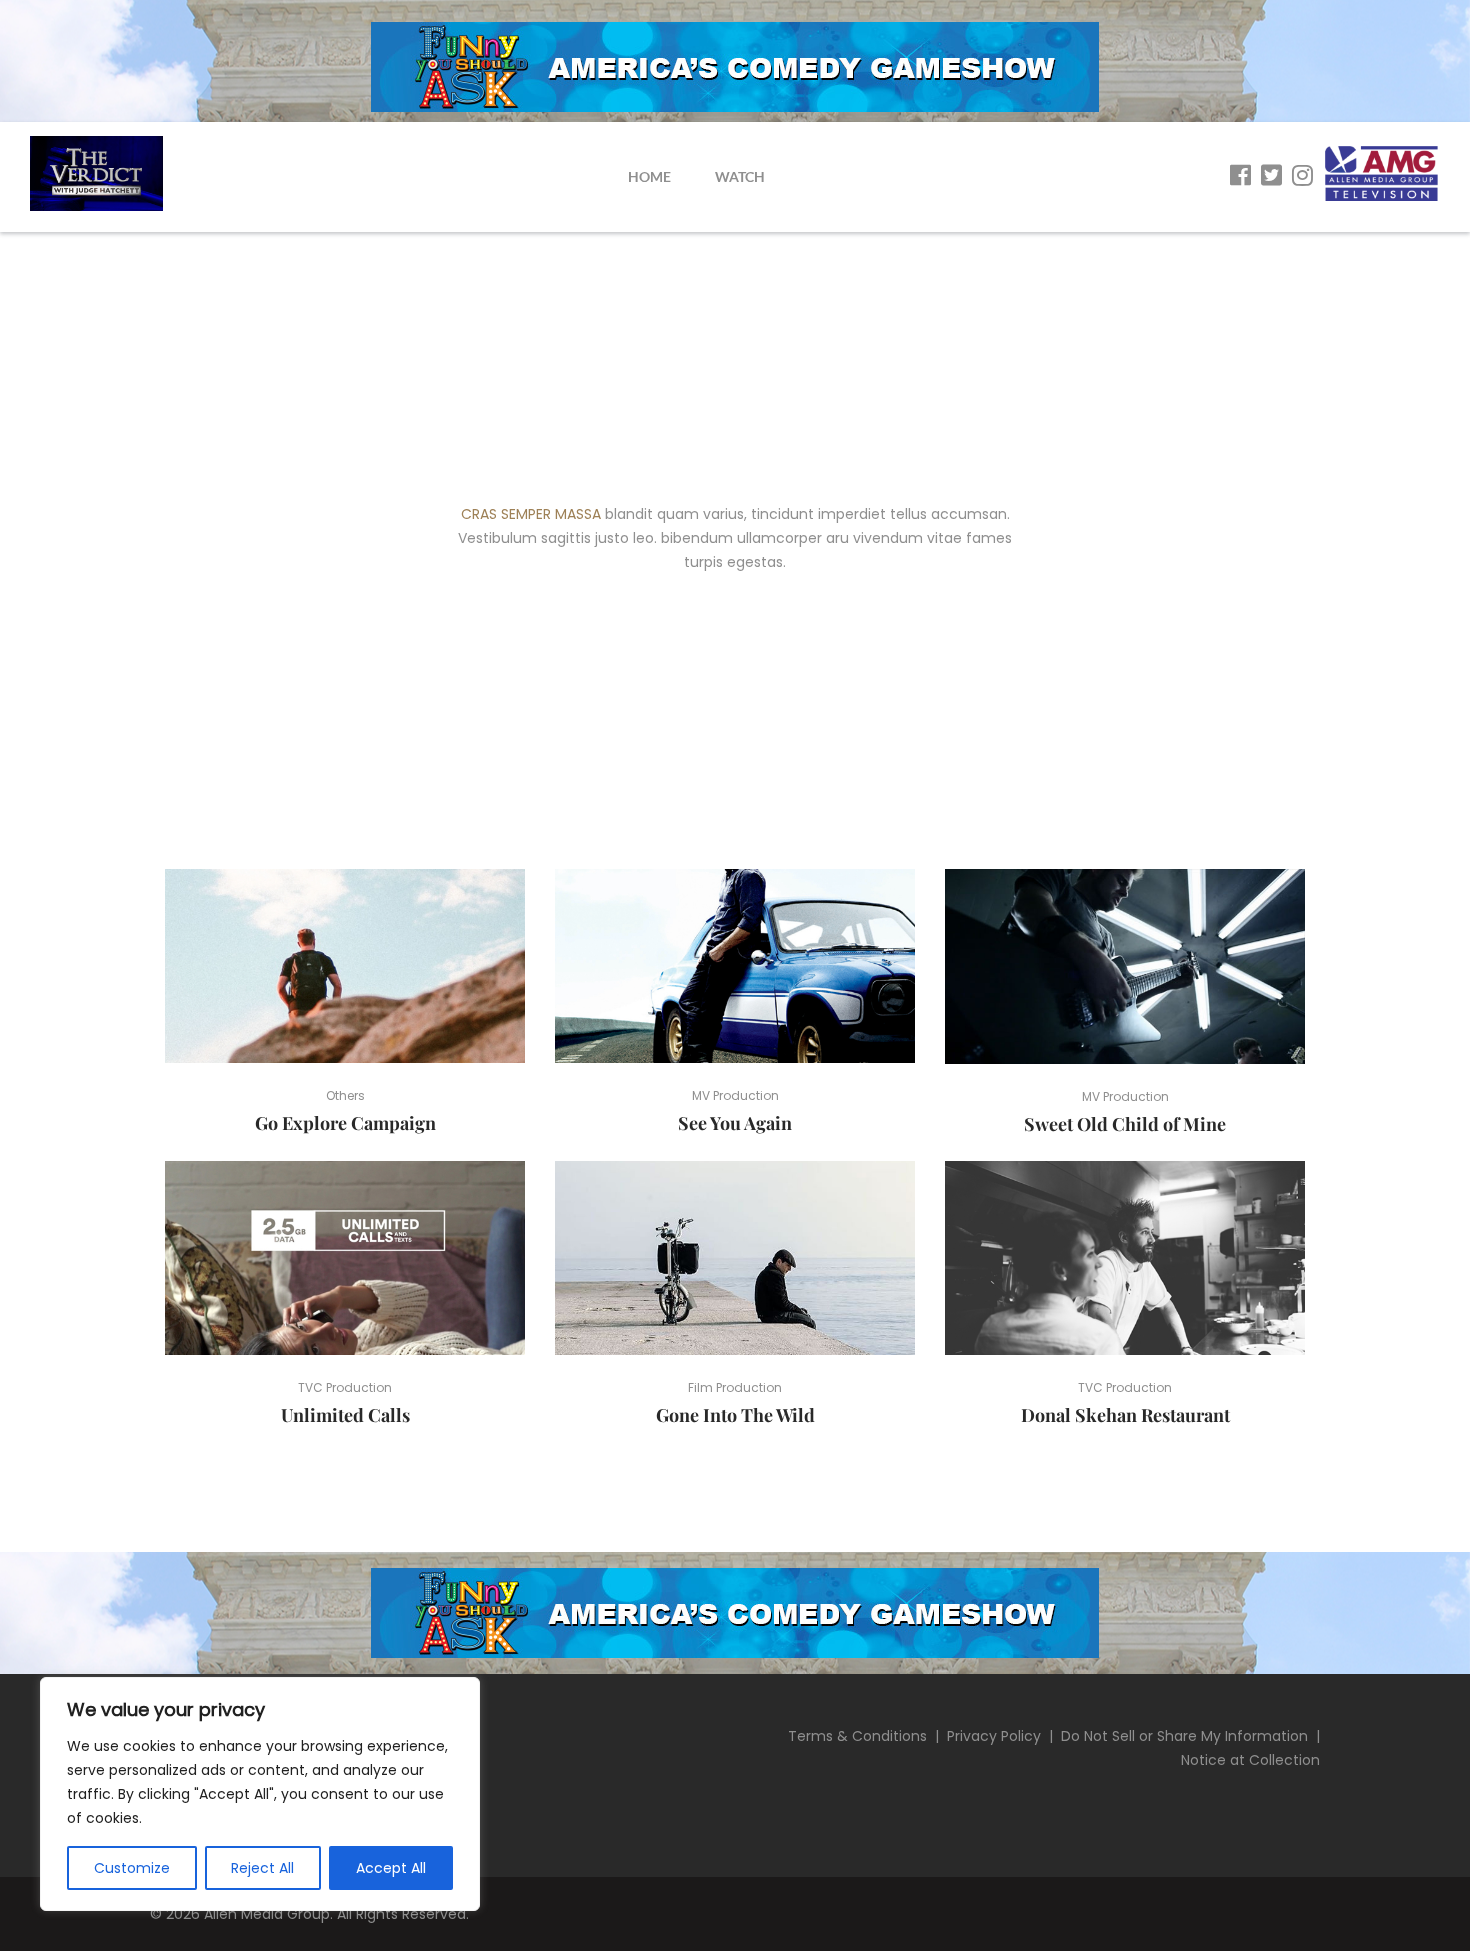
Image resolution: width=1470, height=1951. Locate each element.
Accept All (391, 1868)
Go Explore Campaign (345, 1123)
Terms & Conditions (857, 1736)
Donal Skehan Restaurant (1125, 1415)
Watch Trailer (353, 966)
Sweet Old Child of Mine (1125, 1124)
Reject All (262, 1868)
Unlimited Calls (345, 1415)
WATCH (740, 176)
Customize (132, 1868)
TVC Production (345, 1387)
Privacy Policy (994, 1736)
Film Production (735, 1387)
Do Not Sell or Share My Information (1184, 1736)
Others (345, 1095)
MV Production (735, 1095)
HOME (649, 176)
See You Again (735, 1123)
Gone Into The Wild (735, 1415)
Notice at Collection (1250, 1760)
